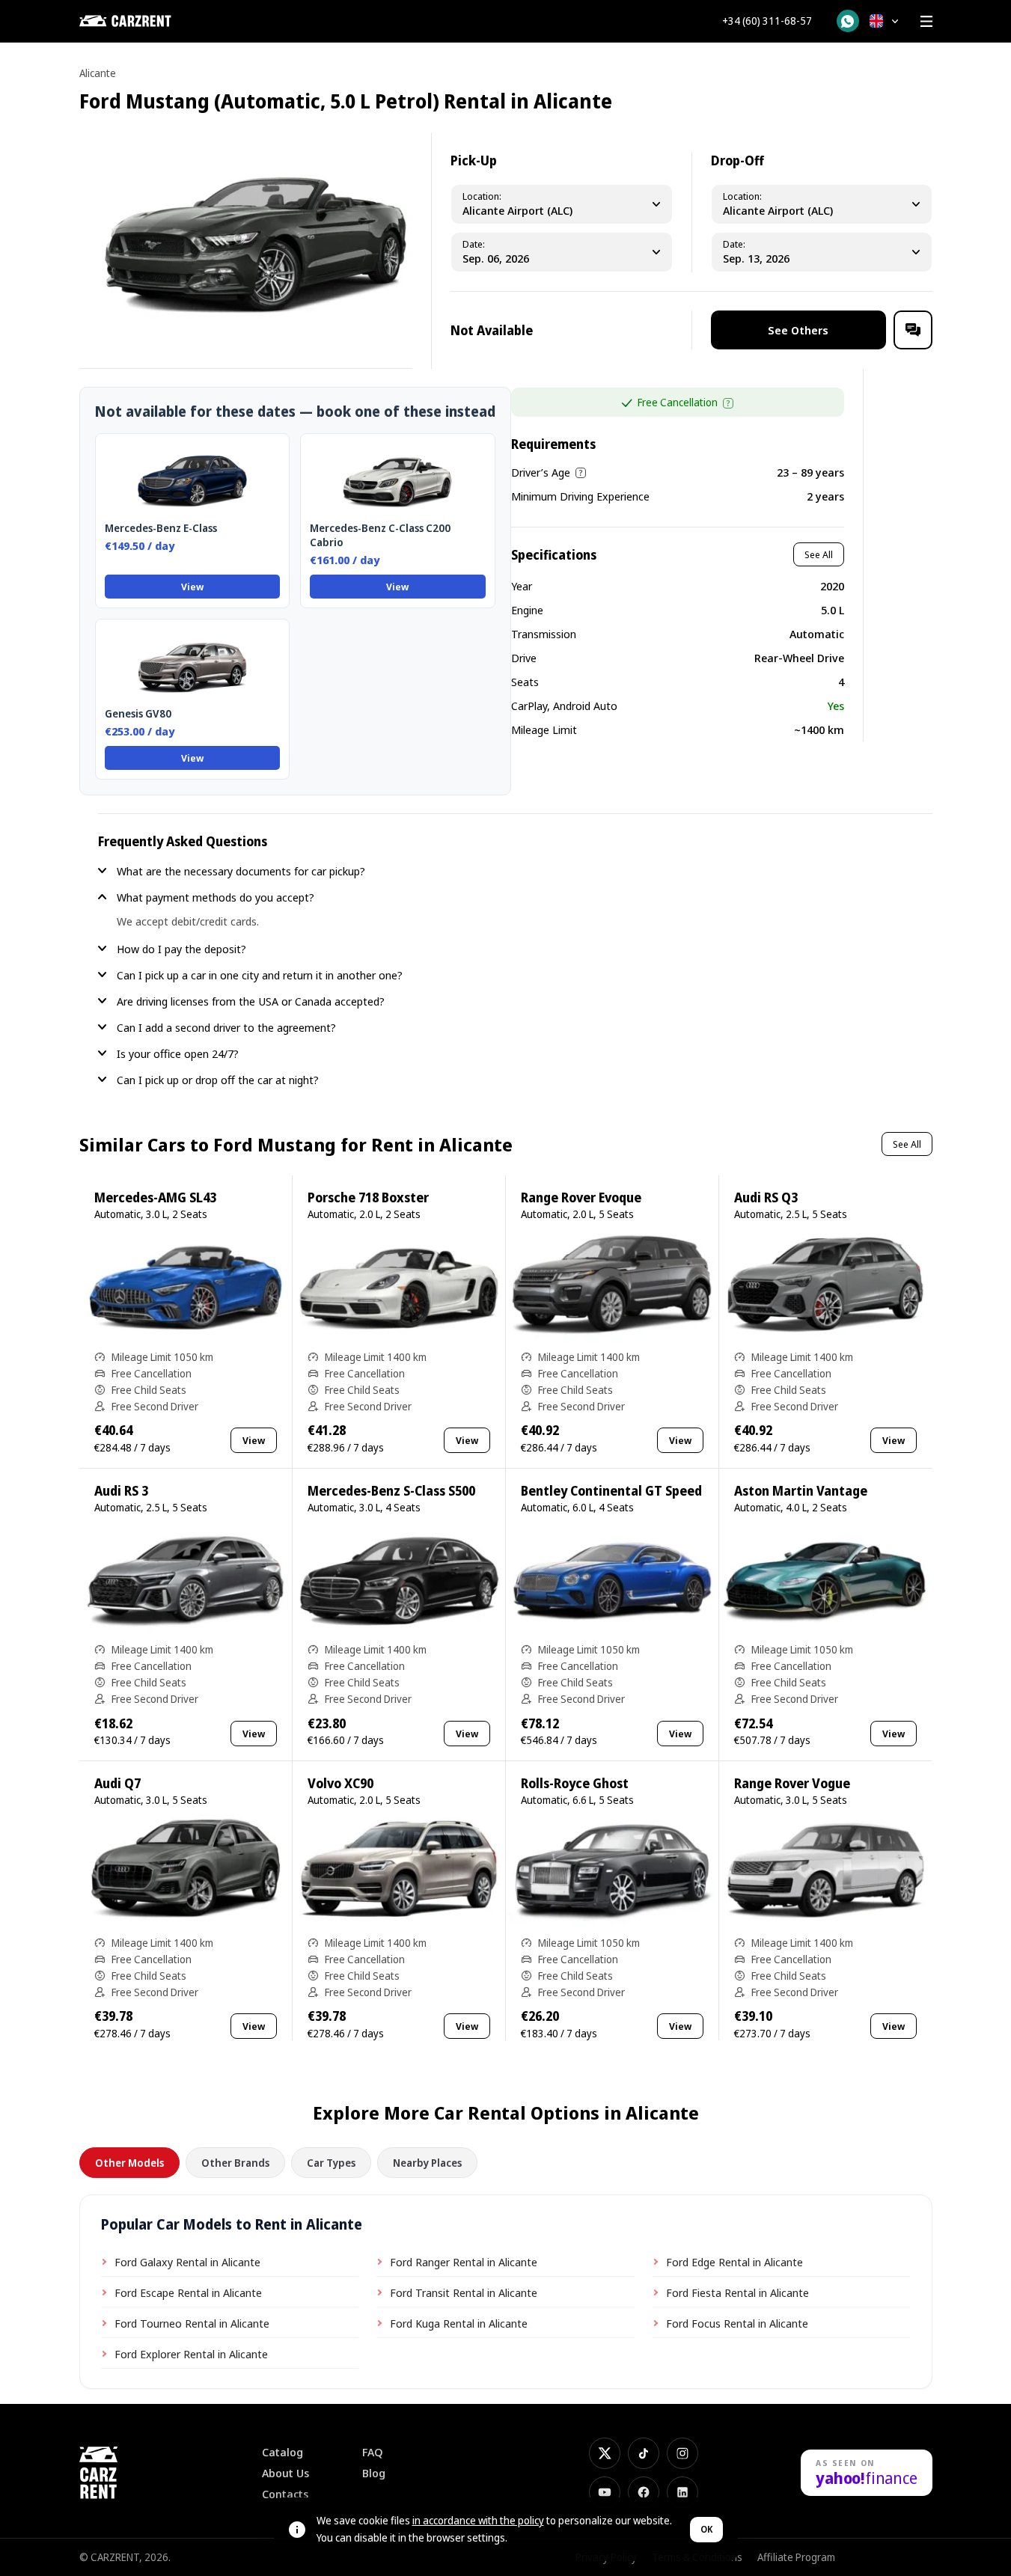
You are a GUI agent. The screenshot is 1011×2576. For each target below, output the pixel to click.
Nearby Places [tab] (427, 2163)
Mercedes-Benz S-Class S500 (391, 1491)
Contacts (285, 2494)
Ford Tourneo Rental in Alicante (192, 2323)
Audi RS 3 (121, 1491)
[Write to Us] (913, 330)
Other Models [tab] (129, 2163)
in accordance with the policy (478, 2520)
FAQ (373, 2452)
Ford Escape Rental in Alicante (188, 2292)
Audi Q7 (117, 1783)
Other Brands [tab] (235, 2163)
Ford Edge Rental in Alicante (734, 2262)
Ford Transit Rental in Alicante (464, 2292)
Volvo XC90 (340, 1783)
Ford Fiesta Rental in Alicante (737, 2292)
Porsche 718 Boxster (368, 1197)
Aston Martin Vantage (801, 1491)
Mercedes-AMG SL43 (155, 1197)
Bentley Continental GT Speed (611, 1491)
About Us (285, 2473)
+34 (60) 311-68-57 (767, 21)
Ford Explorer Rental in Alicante (191, 2354)
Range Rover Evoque (581, 1197)
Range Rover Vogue (792, 1783)
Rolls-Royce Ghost (575, 1783)
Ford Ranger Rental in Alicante (464, 2262)
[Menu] (926, 21)
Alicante (98, 73)
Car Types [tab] (331, 2163)
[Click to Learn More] (728, 403)
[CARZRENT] (154, 21)
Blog (374, 2473)
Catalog (282, 2452)
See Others (798, 330)
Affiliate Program (796, 2557)
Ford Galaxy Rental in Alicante (187, 2262)
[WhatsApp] (848, 21)
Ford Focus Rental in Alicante (737, 2323)
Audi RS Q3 (766, 1197)
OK (706, 2529)
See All (819, 554)
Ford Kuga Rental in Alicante (459, 2323)
